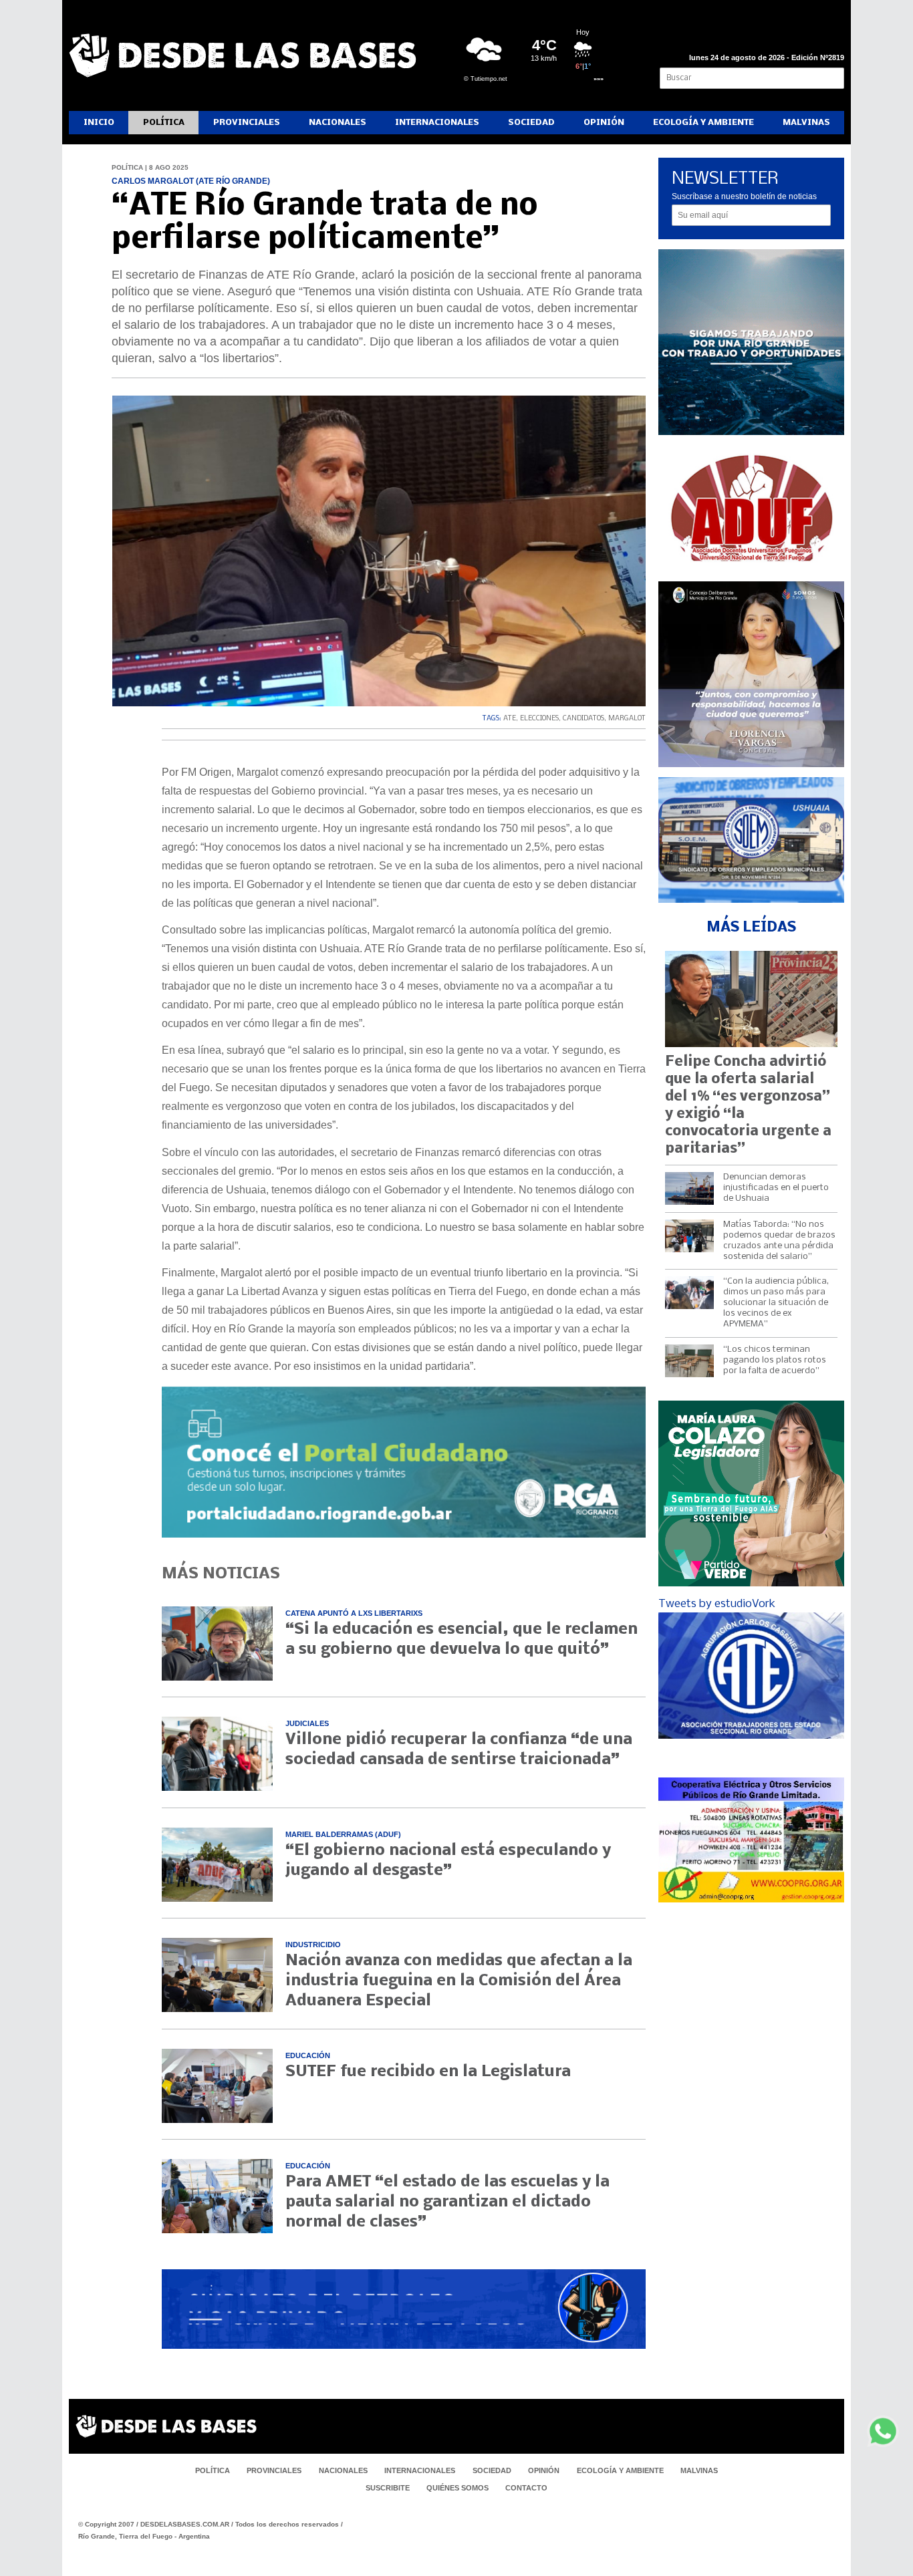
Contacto (526, 2488)
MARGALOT (627, 719)
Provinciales (247, 123)
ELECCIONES (539, 719)
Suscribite (388, 2488)
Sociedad (531, 123)
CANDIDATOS (583, 719)
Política (164, 123)
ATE (510, 719)
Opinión (604, 123)
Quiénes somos (458, 2488)
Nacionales (338, 123)
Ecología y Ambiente (703, 123)
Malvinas (806, 123)
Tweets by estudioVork (717, 1604)
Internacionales (437, 123)
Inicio (99, 123)
